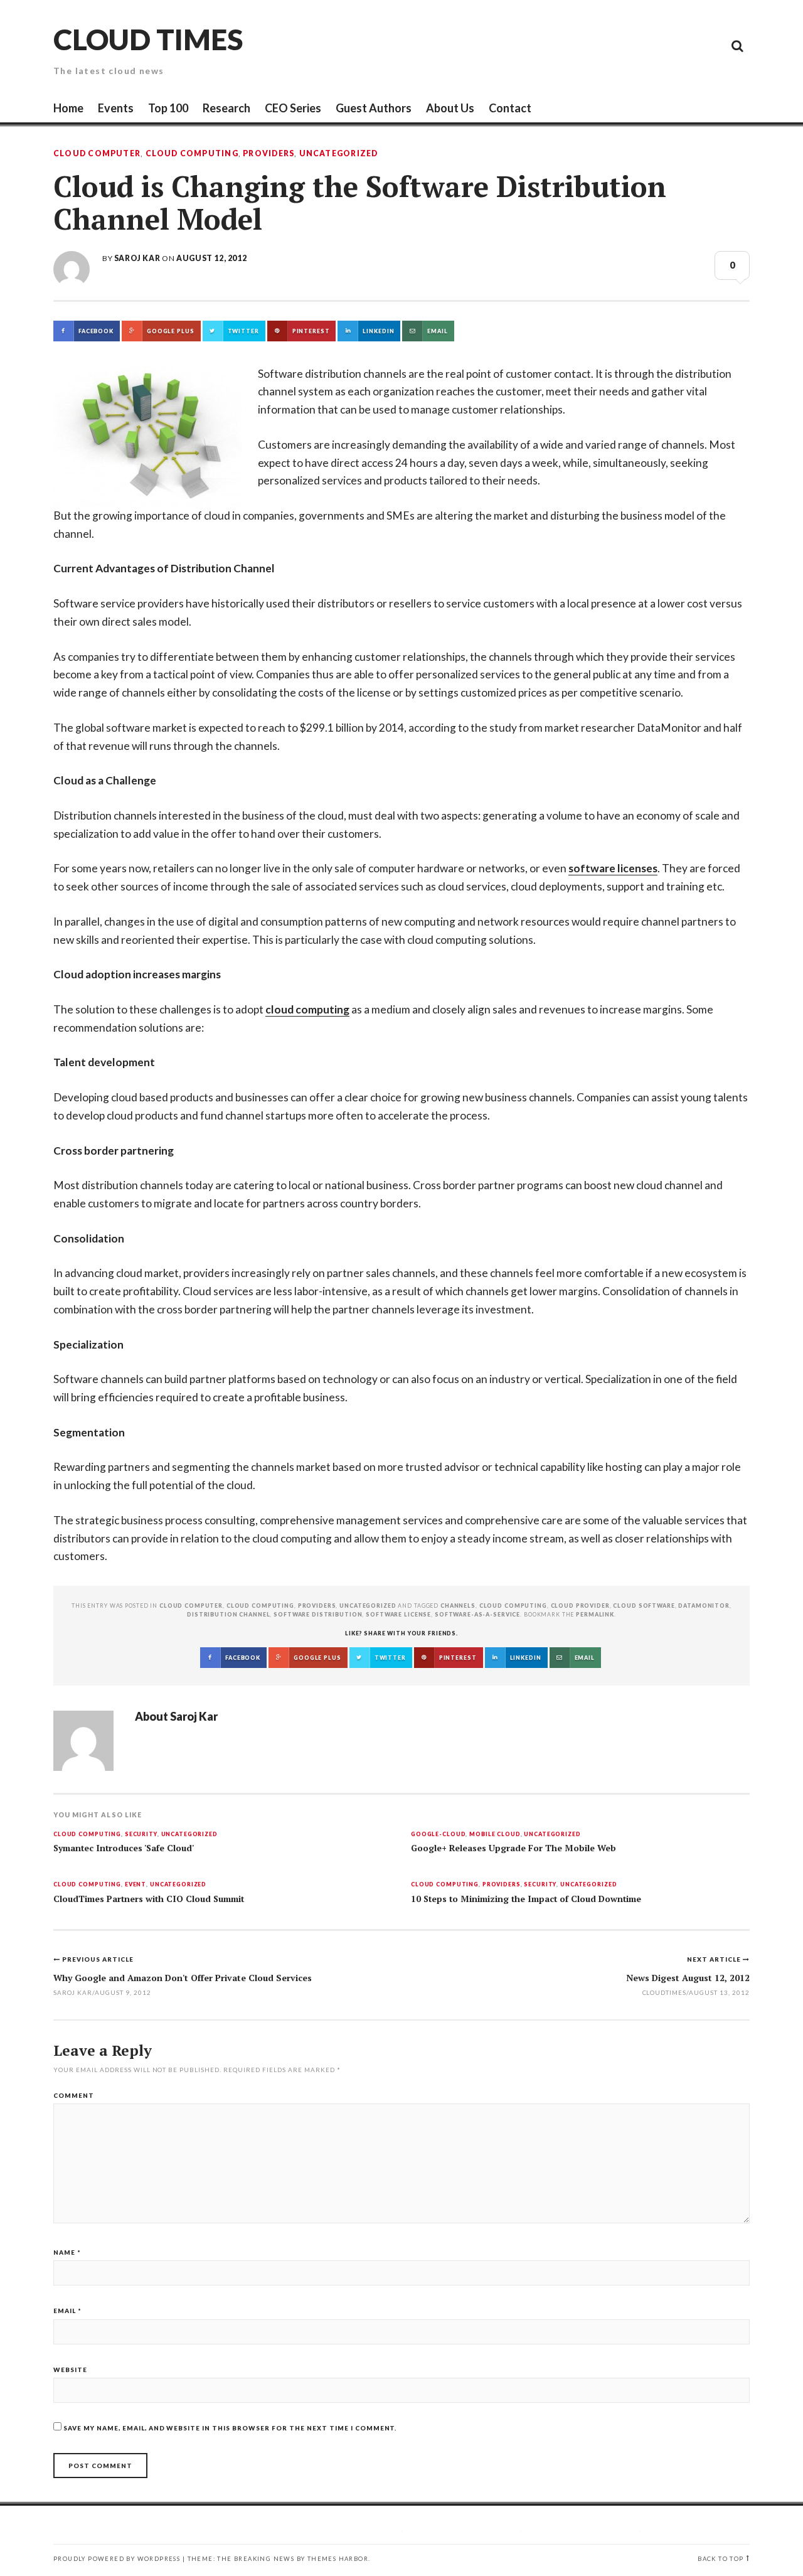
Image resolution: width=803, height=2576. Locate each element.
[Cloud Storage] (596, 45)
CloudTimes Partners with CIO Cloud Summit (149, 1899)
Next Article (715, 1959)
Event (136, 1885)
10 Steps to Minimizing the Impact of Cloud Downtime (526, 1899)
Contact (510, 108)
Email (67, 2311)
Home (68, 108)
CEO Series (293, 108)
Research (226, 108)
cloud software (644, 1606)
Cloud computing (513, 1606)
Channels (458, 1606)
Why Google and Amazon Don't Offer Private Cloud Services (183, 1978)
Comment (74, 2095)
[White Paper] (709, 45)
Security (141, 1835)
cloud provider (580, 1606)
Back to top (721, 2559)
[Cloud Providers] (652, 45)
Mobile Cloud (495, 1835)
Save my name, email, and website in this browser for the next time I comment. (230, 2428)
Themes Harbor (338, 2559)
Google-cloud (438, 1835)
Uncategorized (339, 154)
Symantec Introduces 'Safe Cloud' (124, 1848)
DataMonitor (704, 1606)
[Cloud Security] (681, 45)
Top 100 (168, 108)
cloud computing (307, 1009)
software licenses (613, 868)
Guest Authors (374, 108)
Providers (269, 154)
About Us (450, 108)
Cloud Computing (192, 154)
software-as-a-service (477, 1614)
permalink (595, 1614)
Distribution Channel (228, 1614)
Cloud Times (148, 39)
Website (70, 2370)
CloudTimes (665, 1992)
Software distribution (318, 1614)
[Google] (624, 45)
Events (116, 108)
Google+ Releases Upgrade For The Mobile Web (513, 1848)
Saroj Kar (137, 258)
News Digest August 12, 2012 (688, 1978)
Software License (398, 1614)
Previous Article (98, 1959)
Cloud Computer (97, 154)
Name (67, 2252)
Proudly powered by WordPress (117, 2559)
